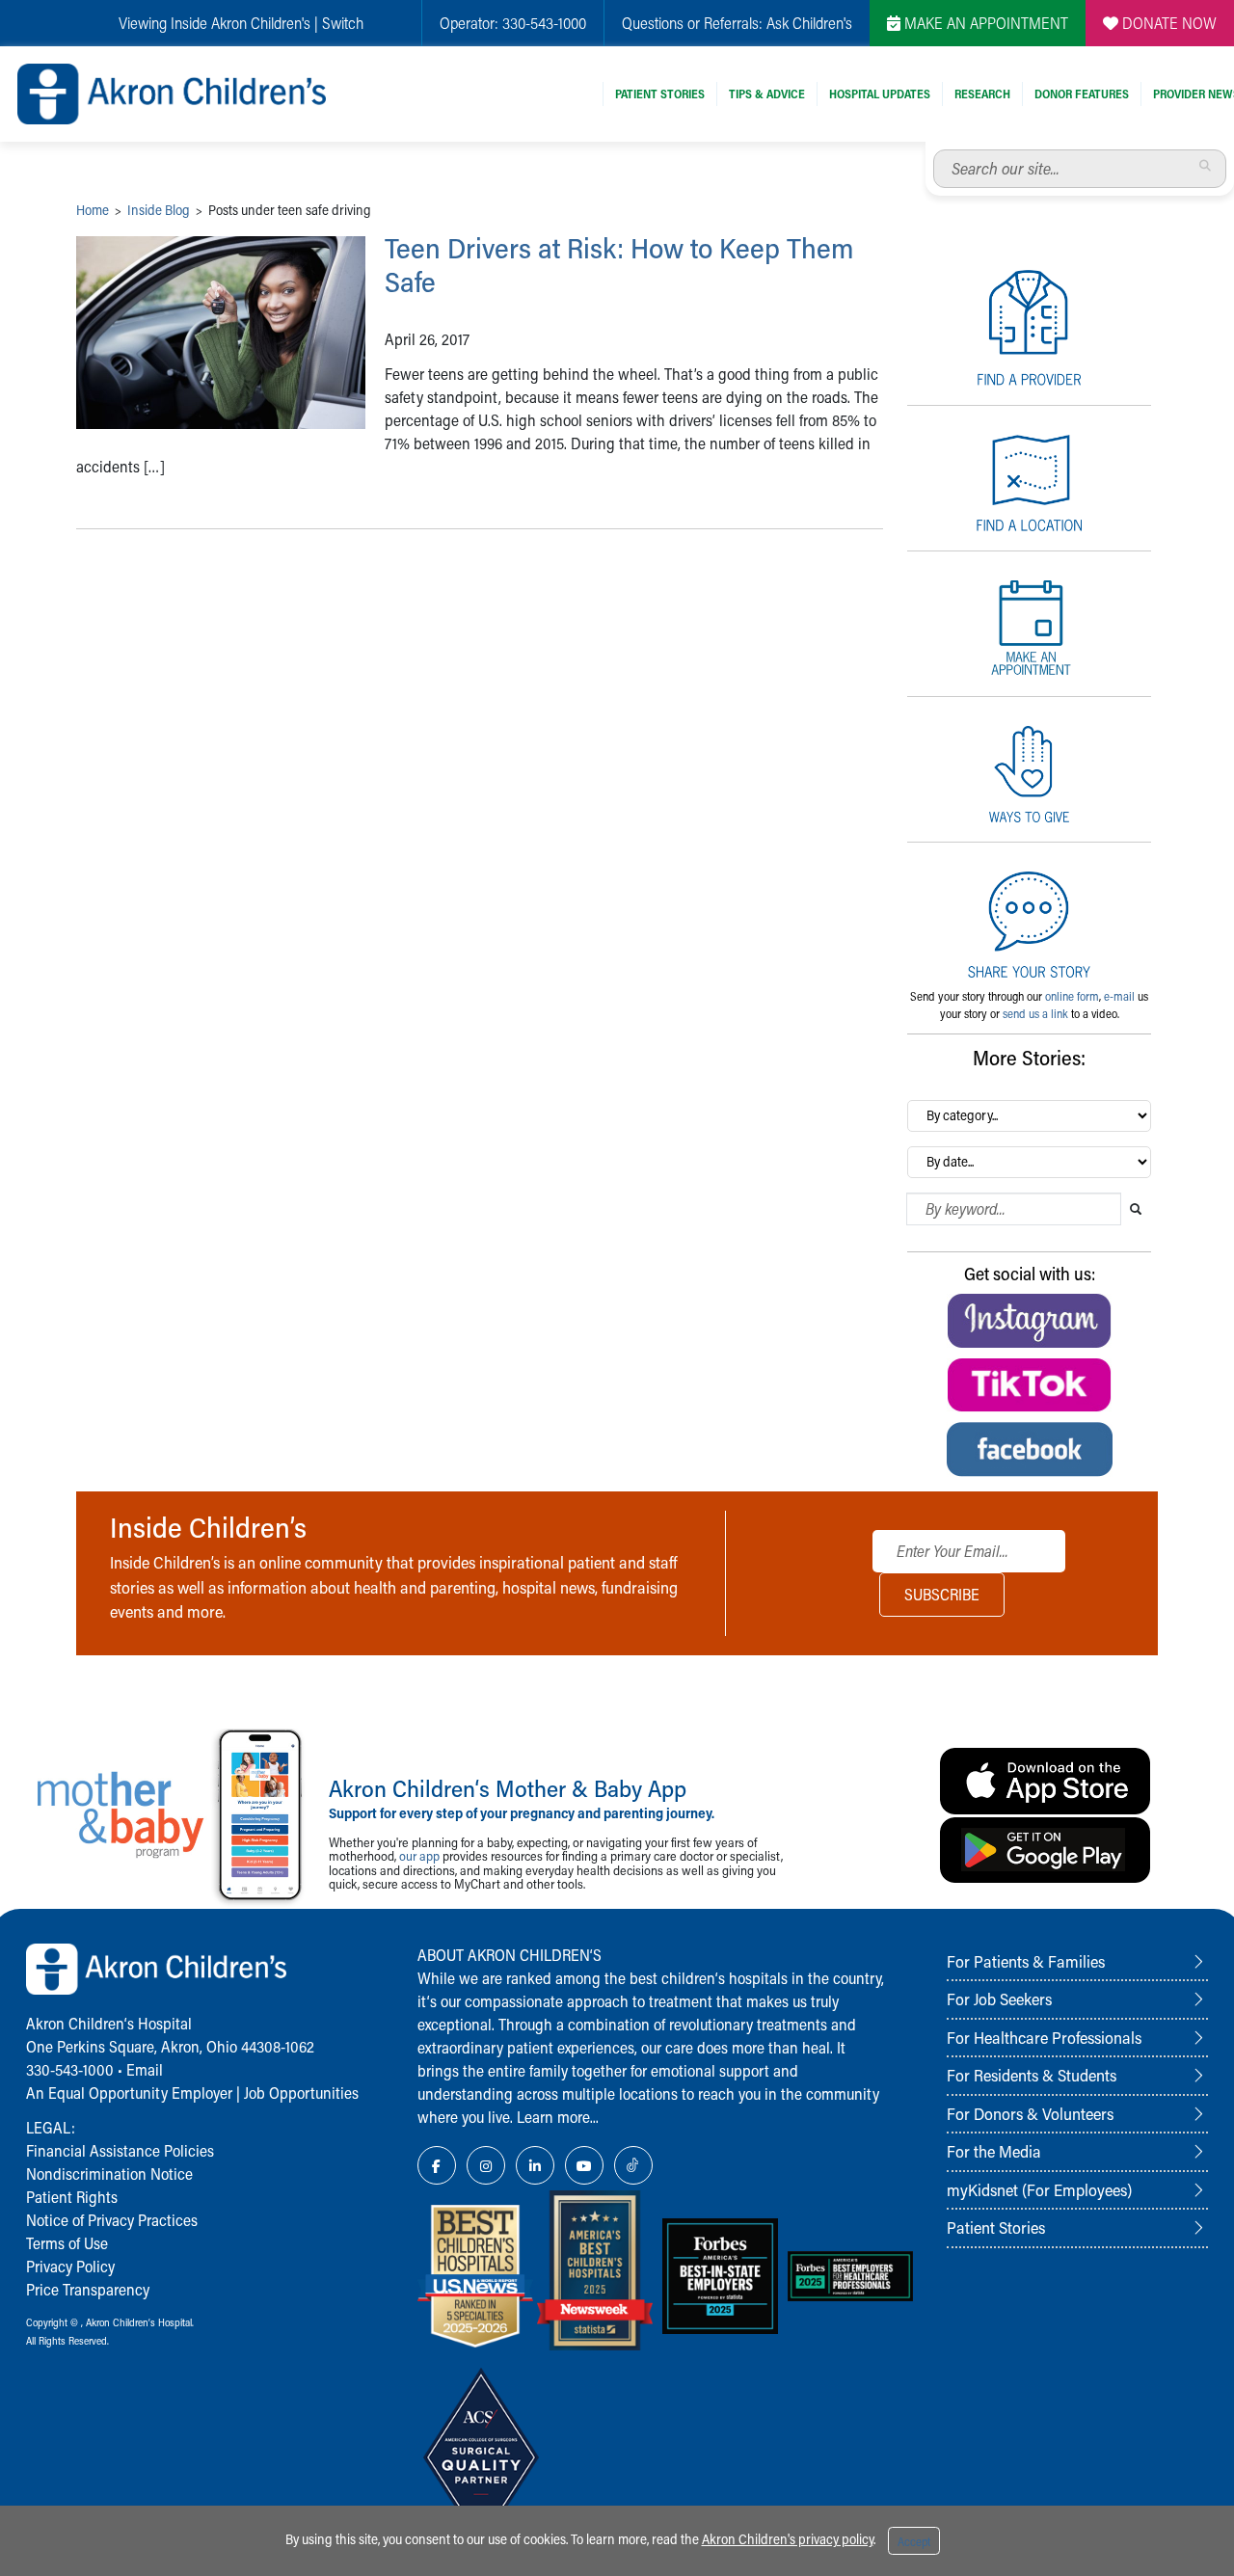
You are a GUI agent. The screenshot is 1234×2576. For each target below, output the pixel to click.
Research (982, 94)
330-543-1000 (544, 23)
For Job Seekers (999, 1999)
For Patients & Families (1026, 1961)
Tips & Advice (767, 94)
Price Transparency (88, 2289)
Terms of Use (67, 2243)
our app (419, 1855)
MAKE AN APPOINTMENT (984, 23)
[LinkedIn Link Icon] (535, 2165)
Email (145, 2069)
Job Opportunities (301, 2093)
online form (1072, 996)
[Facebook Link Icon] (437, 2165)
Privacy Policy (70, 2266)
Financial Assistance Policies (120, 2150)
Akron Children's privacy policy (788, 2539)
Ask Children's (809, 23)
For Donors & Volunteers (1030, 2113)
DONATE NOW (1167, 23)
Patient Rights (72, 2197)
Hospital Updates (880, 94)
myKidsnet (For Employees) (1039, 2189)
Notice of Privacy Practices (112, 2220)
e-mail (1119, 996)
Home (93, 210)
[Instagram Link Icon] (486, 2165)
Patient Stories (660, 94)
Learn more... (558, 2117)
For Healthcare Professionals (1044, 2037)
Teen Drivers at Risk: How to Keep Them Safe (619, 265)
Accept (914, 2541)
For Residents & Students (1032, 2075)
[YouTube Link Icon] (584, 2165)
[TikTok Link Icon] (633, 2165)
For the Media (994, 2151)
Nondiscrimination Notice (109, 2173)
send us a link (1035, 1013)
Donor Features (1082, 94)
